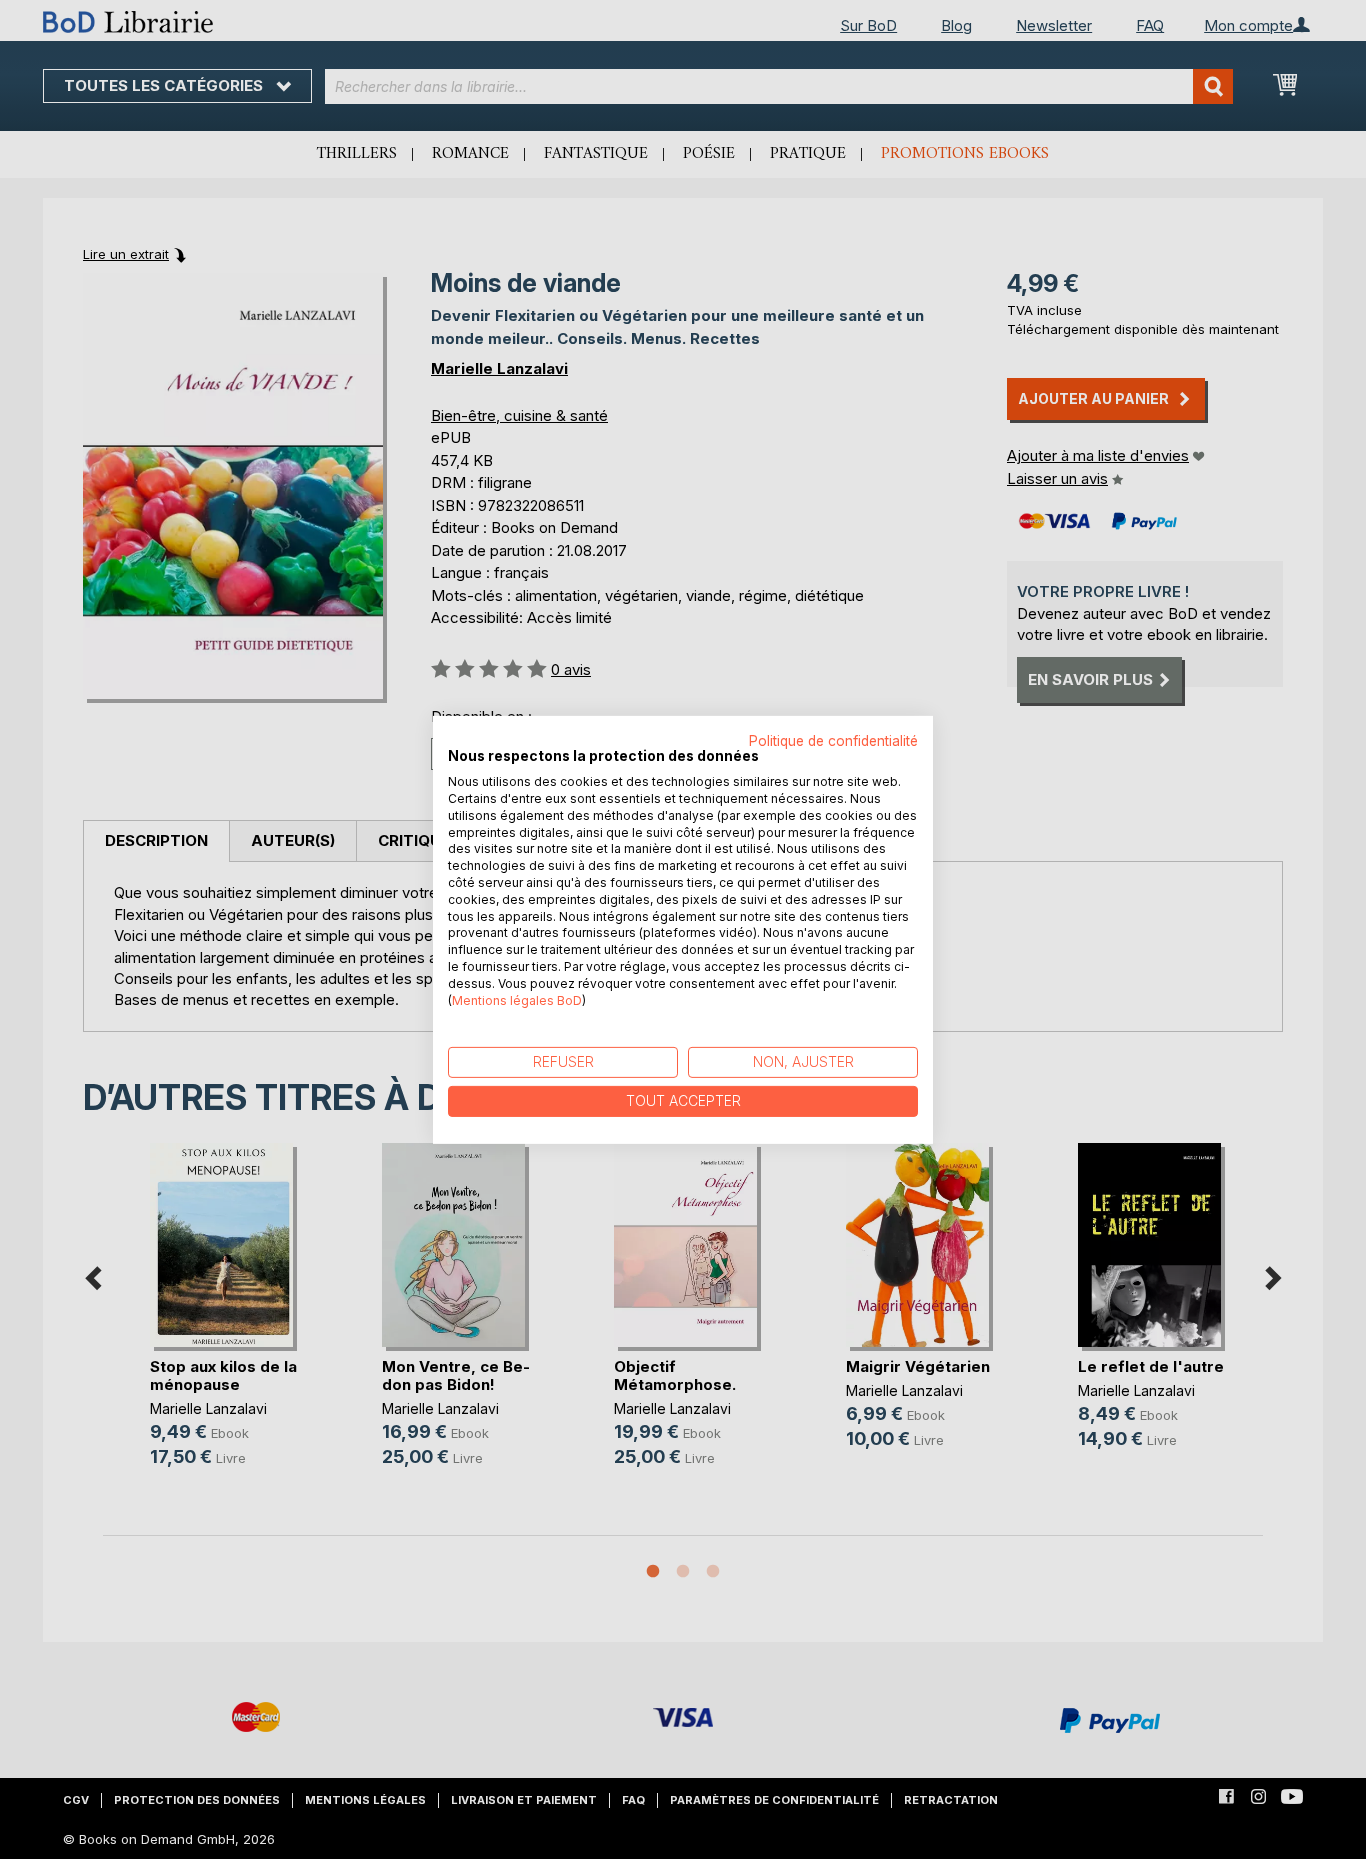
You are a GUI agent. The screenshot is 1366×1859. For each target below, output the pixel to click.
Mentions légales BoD (517, 999)
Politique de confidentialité (833, 740)
